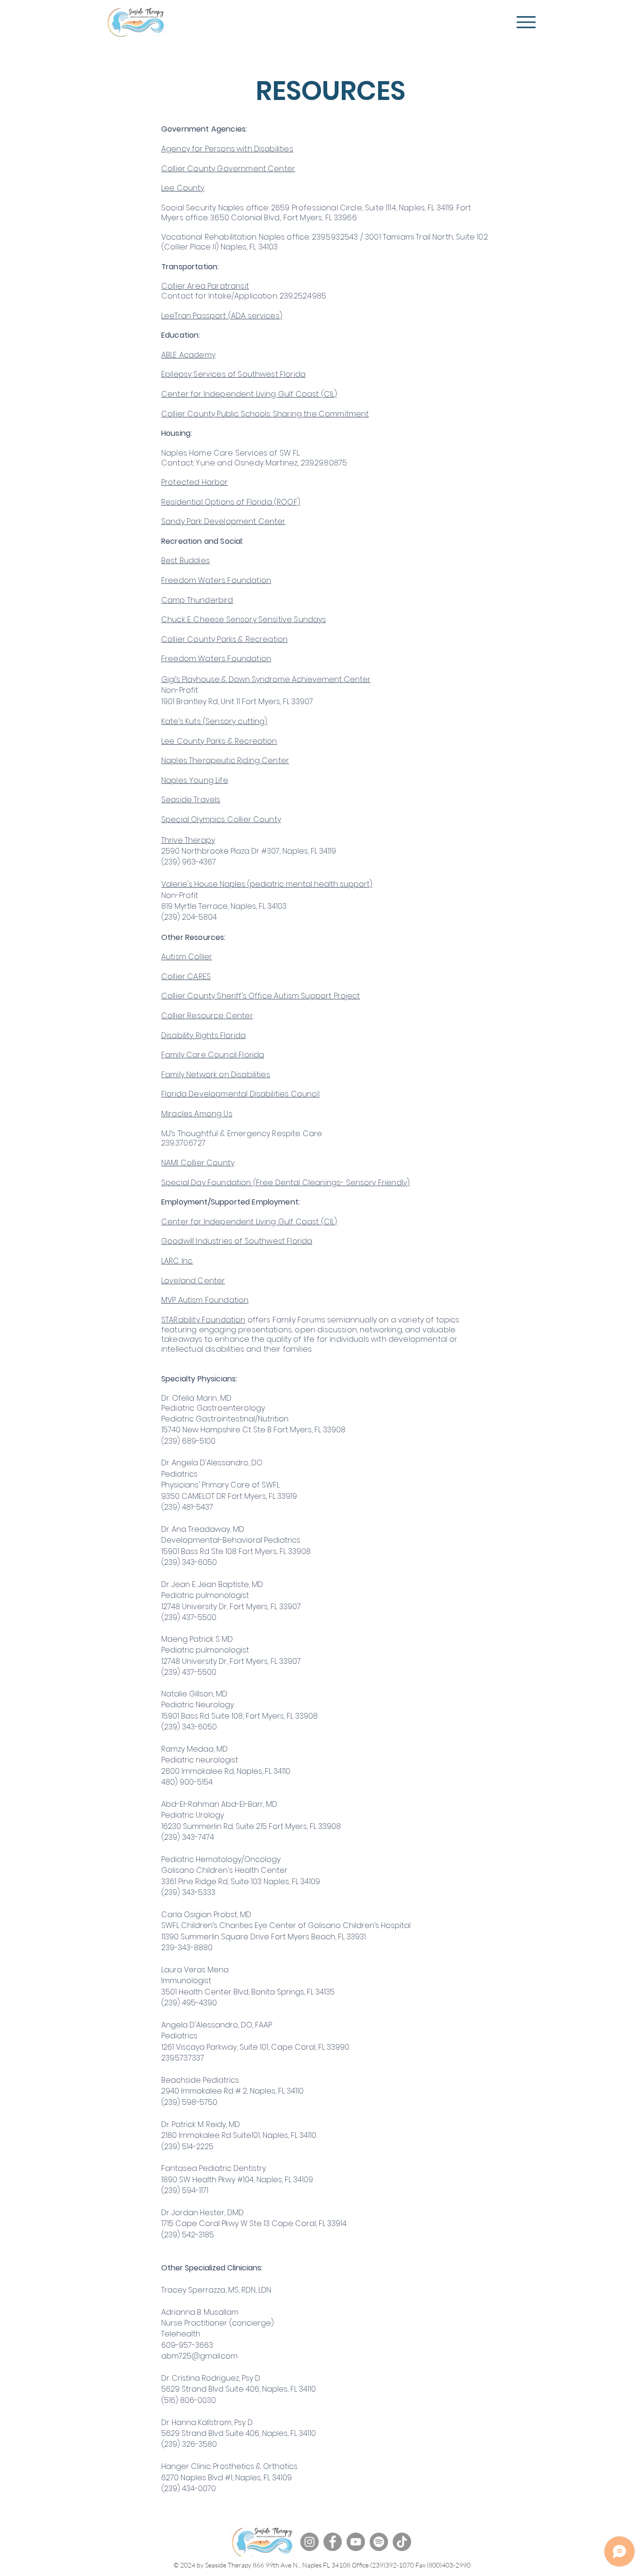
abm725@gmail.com (199, 2356)
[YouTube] (356, 2542)
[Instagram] (310, 2542)
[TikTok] (402, 2542)
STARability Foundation (203, 1320)
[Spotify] (379, 2542)
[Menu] (526, 22)
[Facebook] (333, 2542)
